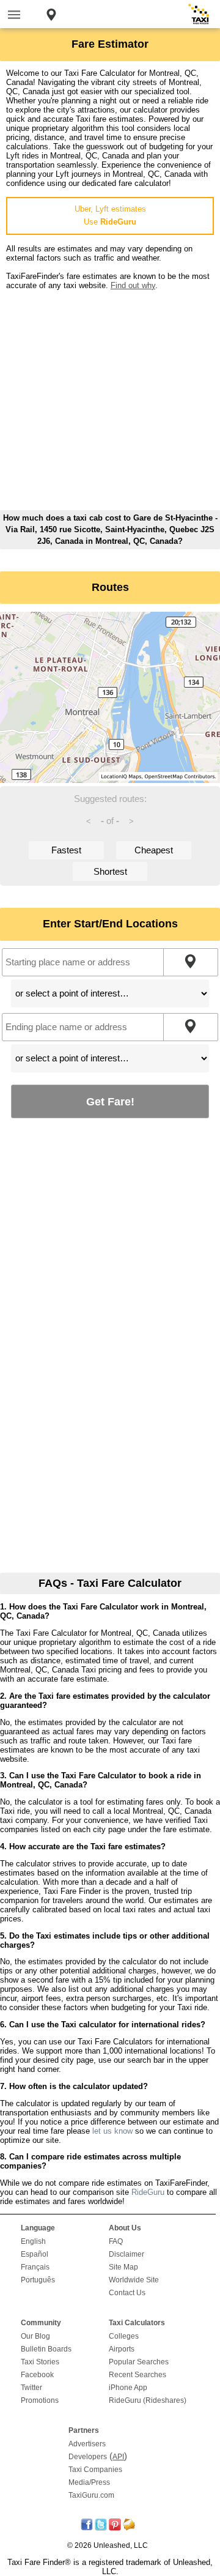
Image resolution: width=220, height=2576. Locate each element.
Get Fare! (110, 1101)
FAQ (116, 2241)
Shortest (110, 871)
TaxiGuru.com (91, 2495)
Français (35, 2267)
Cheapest (154, 850)
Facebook (37, 2375)
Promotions (40, 2400)
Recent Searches (137, 2375)
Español (35, 2254)
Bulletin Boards (46, 2349)
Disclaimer (127, 2254)
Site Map (123, 2267)
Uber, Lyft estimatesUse (110, 215)
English (33, 2241)
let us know (112, 2131)
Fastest (66, 850)
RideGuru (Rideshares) (148, 2400)
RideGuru (148, 2192)
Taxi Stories (40, 2362)
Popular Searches (139, 2362)
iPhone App (128, 2388)
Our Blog (35, 2336)
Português (38, 2280)
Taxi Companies (95, 2470)
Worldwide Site (134, 2280)
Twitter (31, 2388)
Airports (122, 2349)
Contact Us (127, 2293)
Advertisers (87, 2444)
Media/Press (89, 2482)
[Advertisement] (110, 400)
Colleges (124, 2336)
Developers (88, 2457)
